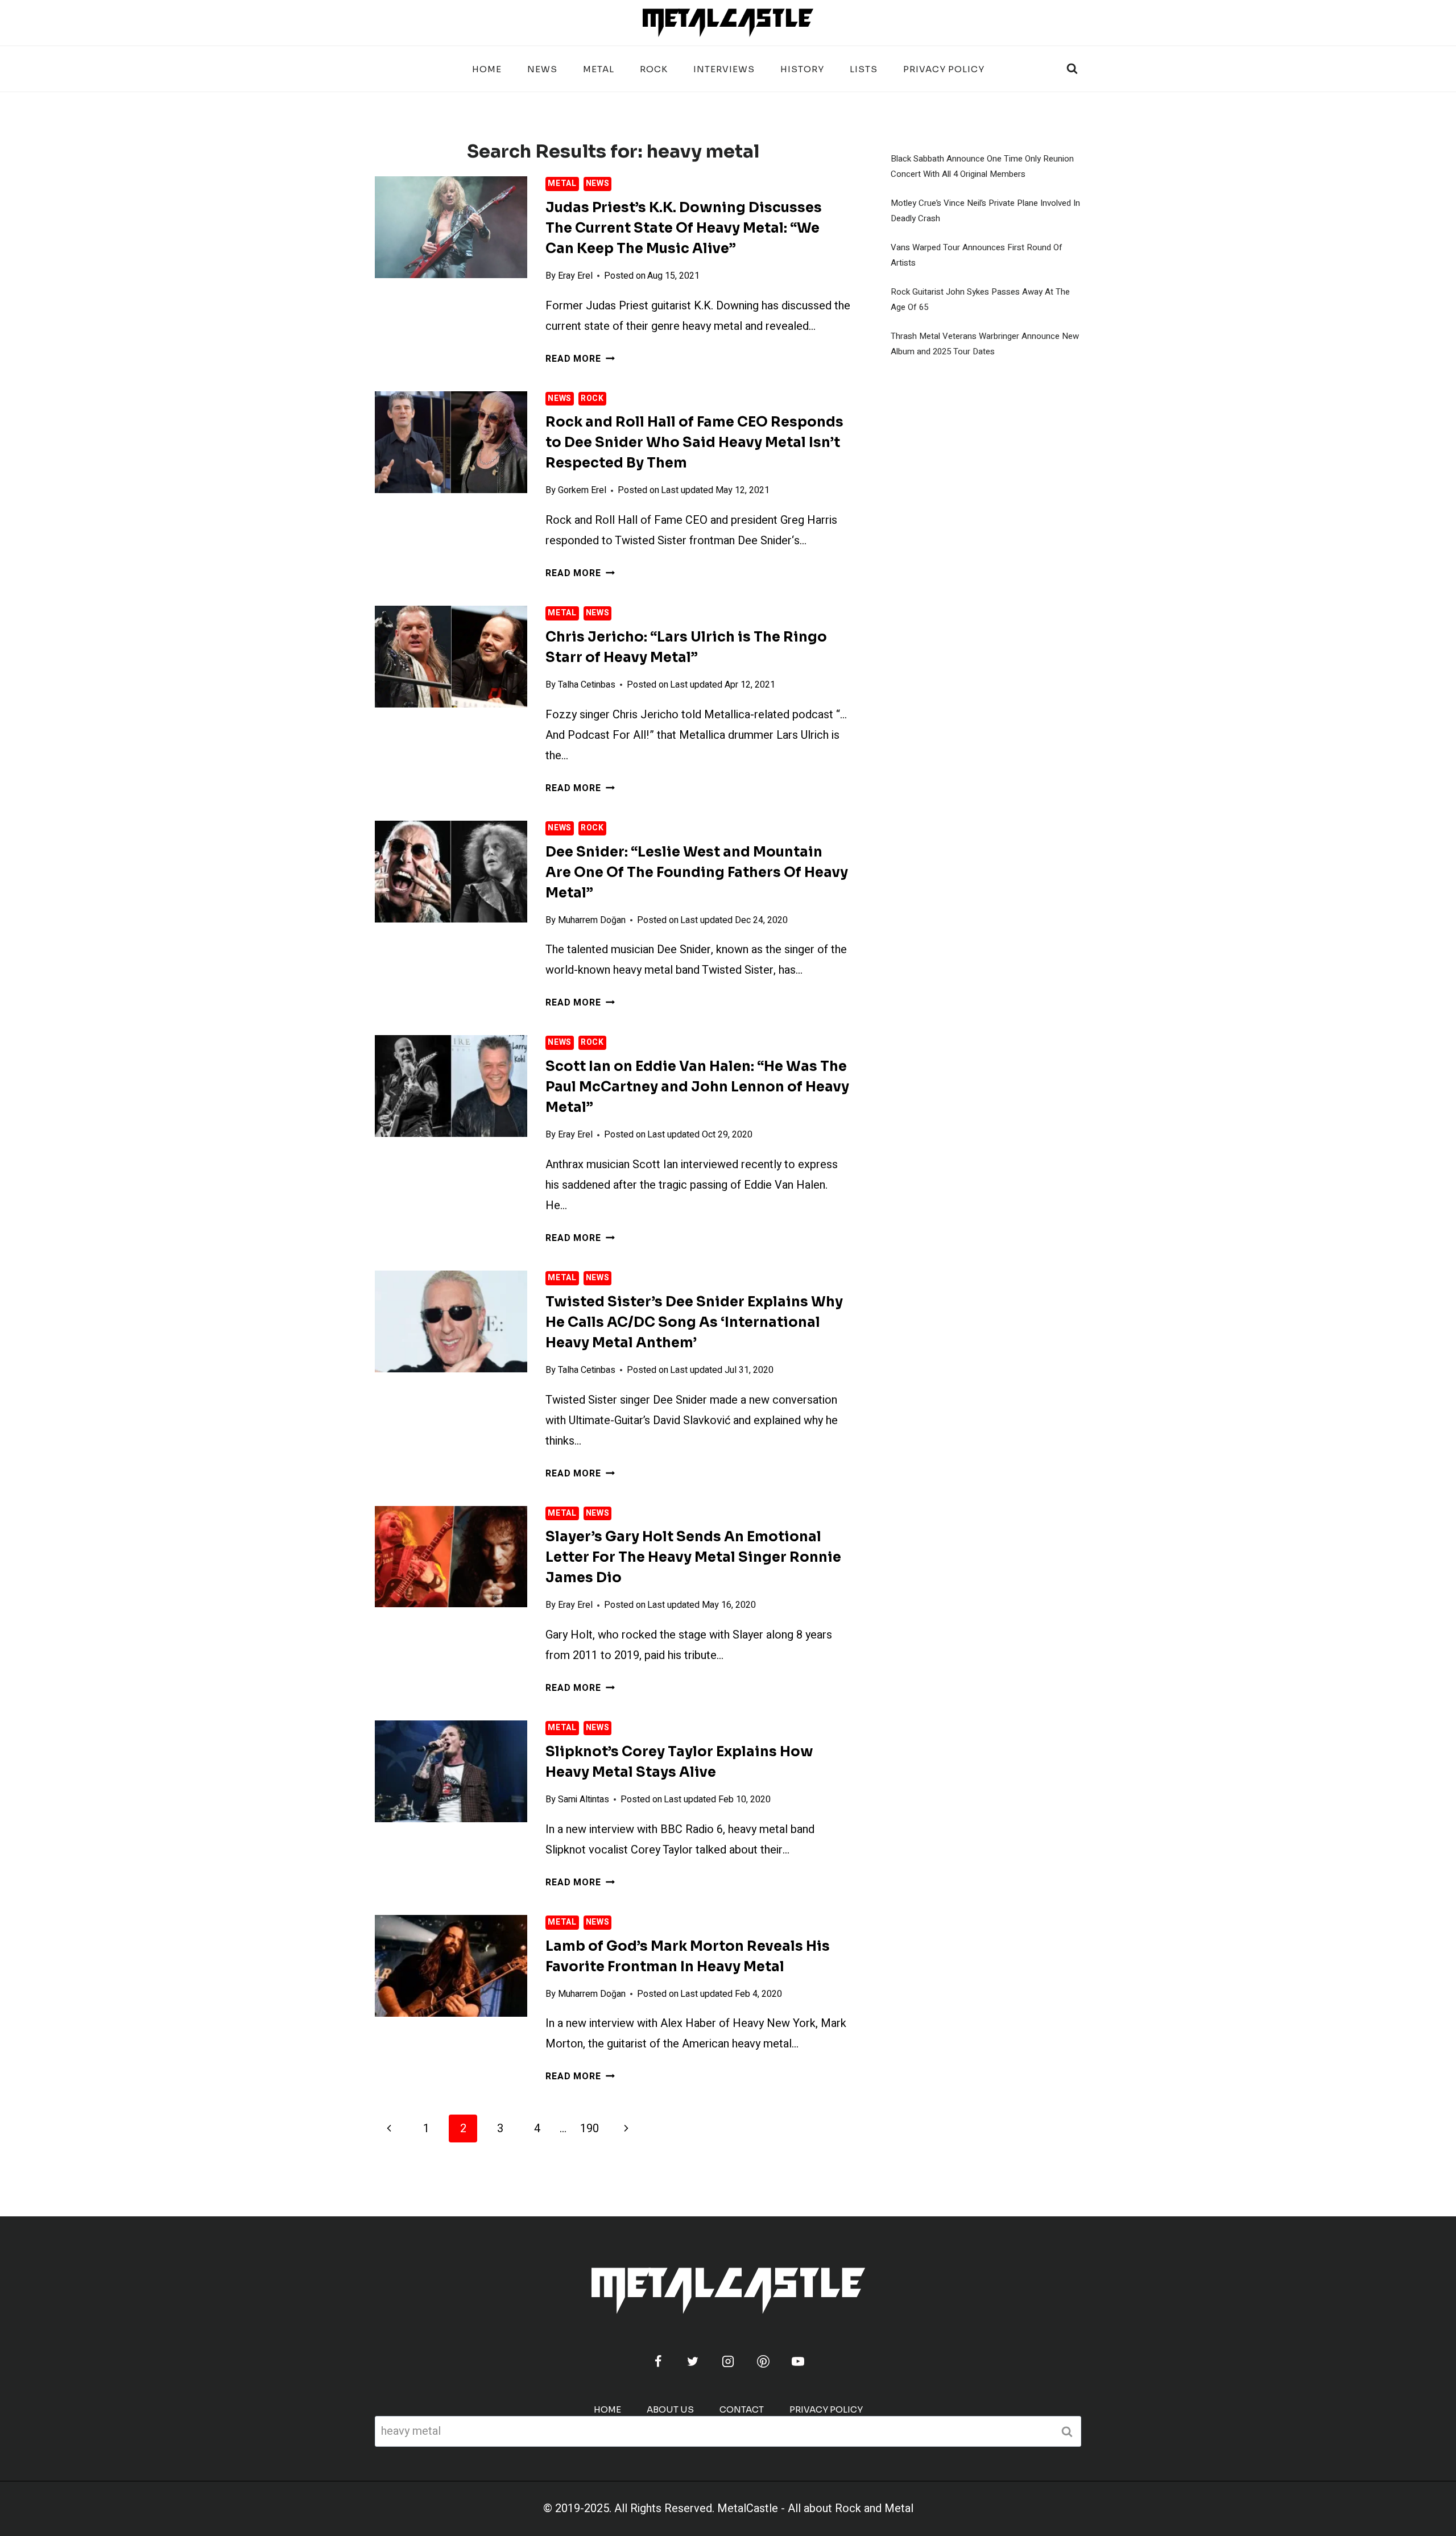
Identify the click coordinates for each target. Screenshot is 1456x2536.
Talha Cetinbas (587, 685)
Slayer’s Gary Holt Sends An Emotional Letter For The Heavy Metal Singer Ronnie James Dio (693, 1557)
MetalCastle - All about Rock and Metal (815, 2508)
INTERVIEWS (724, 69)
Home (487, 69)
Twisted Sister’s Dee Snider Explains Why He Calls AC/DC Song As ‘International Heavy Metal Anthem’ (694, 1322)
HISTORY (802, 69)
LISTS (864, 69)
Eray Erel (575, 276)
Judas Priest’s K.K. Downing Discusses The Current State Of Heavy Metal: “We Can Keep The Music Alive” (684, 228)
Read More (580, 359)
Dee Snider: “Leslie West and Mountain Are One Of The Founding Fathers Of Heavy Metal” (697, 872)
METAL (599, 69)
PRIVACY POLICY (944, 69)
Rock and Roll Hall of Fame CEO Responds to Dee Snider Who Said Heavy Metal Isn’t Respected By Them (694, 442)
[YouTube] (798, 2361)
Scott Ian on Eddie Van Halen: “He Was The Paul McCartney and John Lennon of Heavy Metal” (697, 1087)
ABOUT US (670, 2409)
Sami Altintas (584, 1799)
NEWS (542, 69)
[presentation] (451, 227)
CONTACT (742, 2409)
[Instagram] (728, 2361)
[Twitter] (693, 2361)
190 (590, 2128)
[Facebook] (658, 2361)
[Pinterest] (763, 2361)
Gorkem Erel (582, 490)
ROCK (654, 69)
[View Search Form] (1072, 69)
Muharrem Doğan (592, 920)
